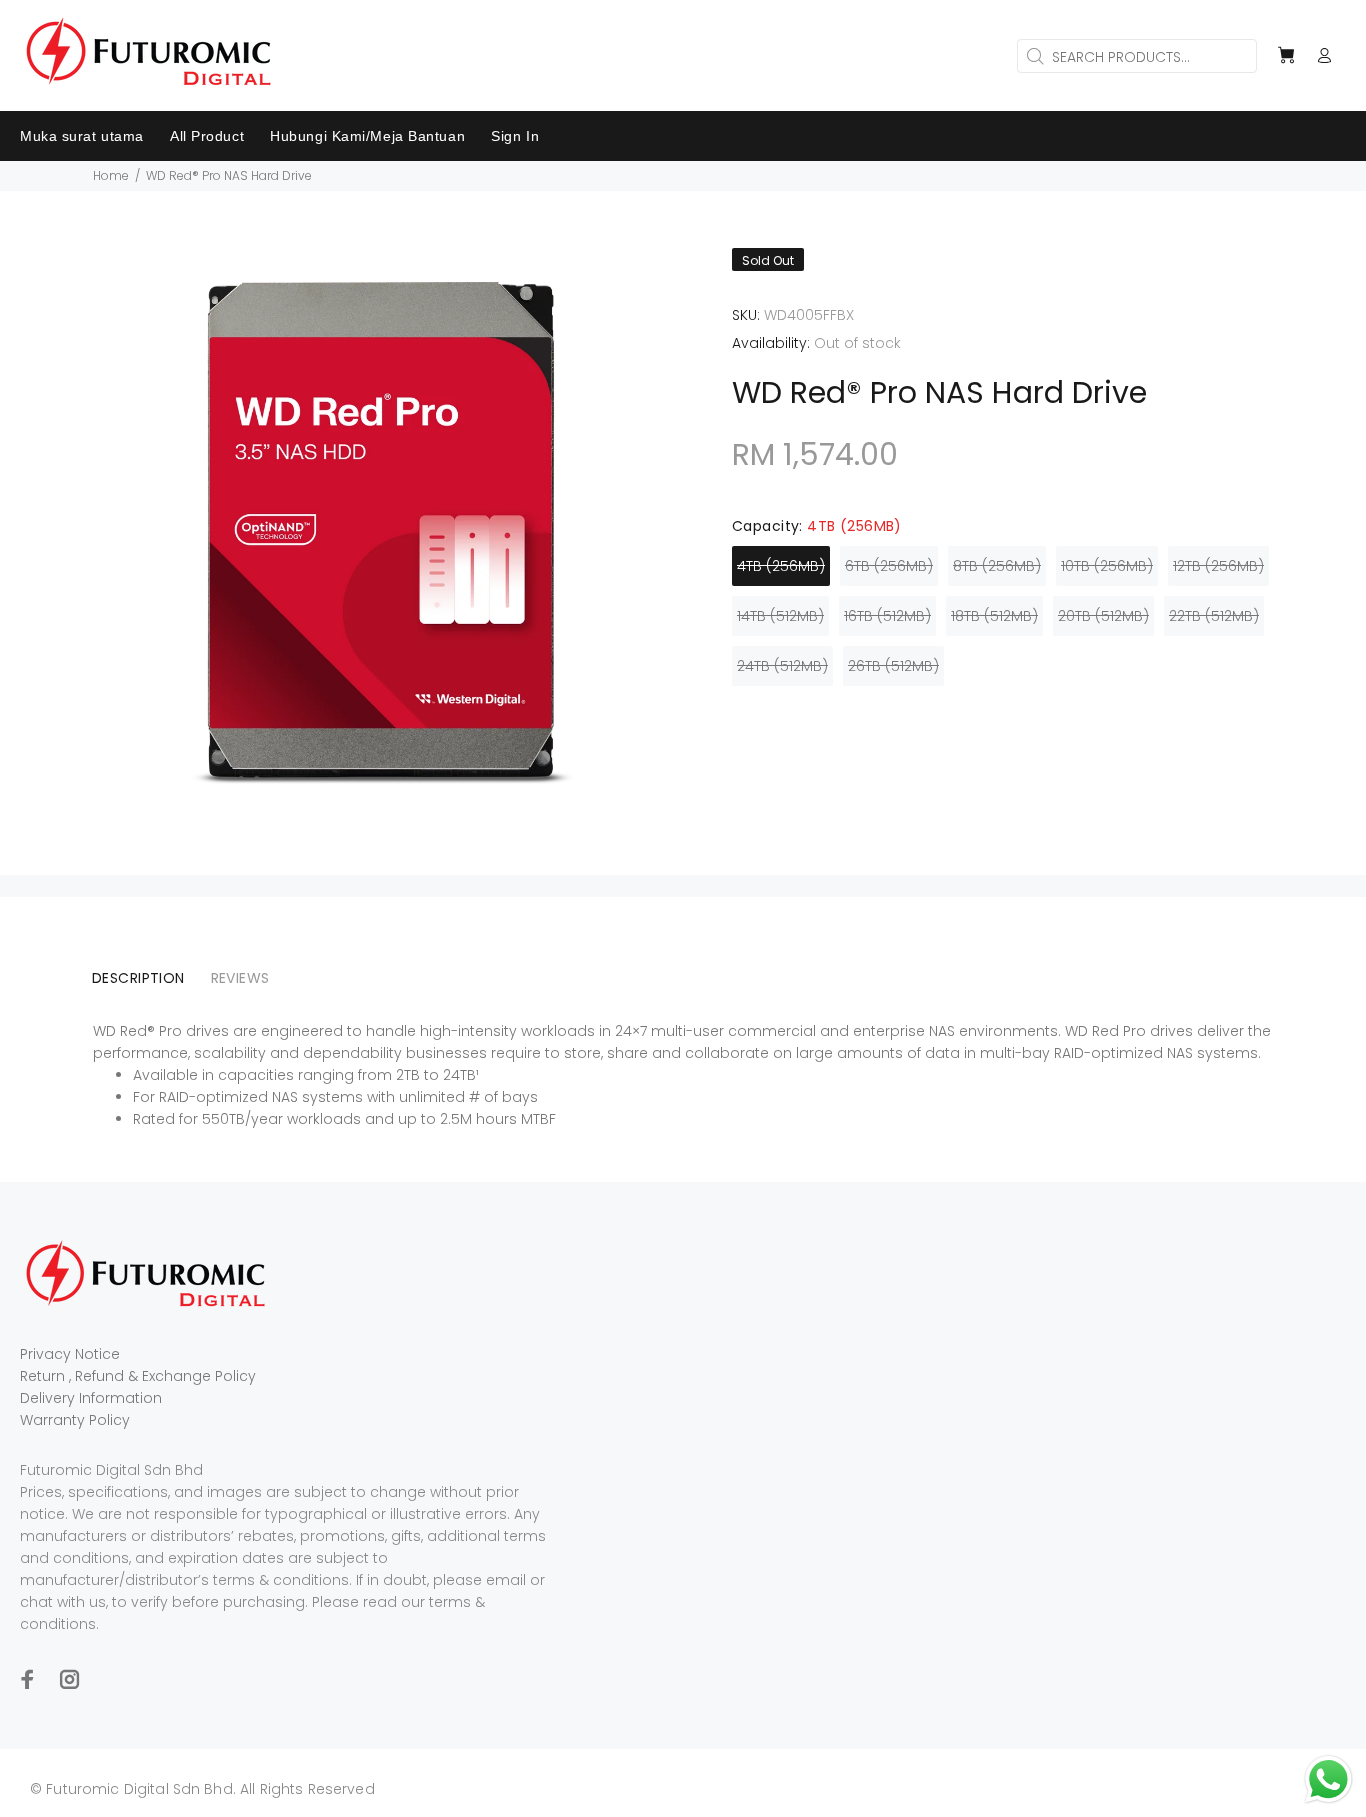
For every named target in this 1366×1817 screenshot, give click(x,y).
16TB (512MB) (887, 616)
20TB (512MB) (1103, 616)
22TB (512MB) (1214, 616)
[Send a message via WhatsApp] (1328, 1779)
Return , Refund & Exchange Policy (138, 1376)
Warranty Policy (75, 1420)
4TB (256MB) (781, 566)
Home (111, 175)
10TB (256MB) (1107, 566)
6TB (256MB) (889, 566)
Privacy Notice (70, 1354)
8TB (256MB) (997, 566)
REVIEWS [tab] (240, 978)
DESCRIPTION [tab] (138, 978)
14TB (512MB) (780, 616)
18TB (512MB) (994, 616)
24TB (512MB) (782, 666)
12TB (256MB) (1218, 566)
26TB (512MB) (893, 666)
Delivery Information (91, 1398)
